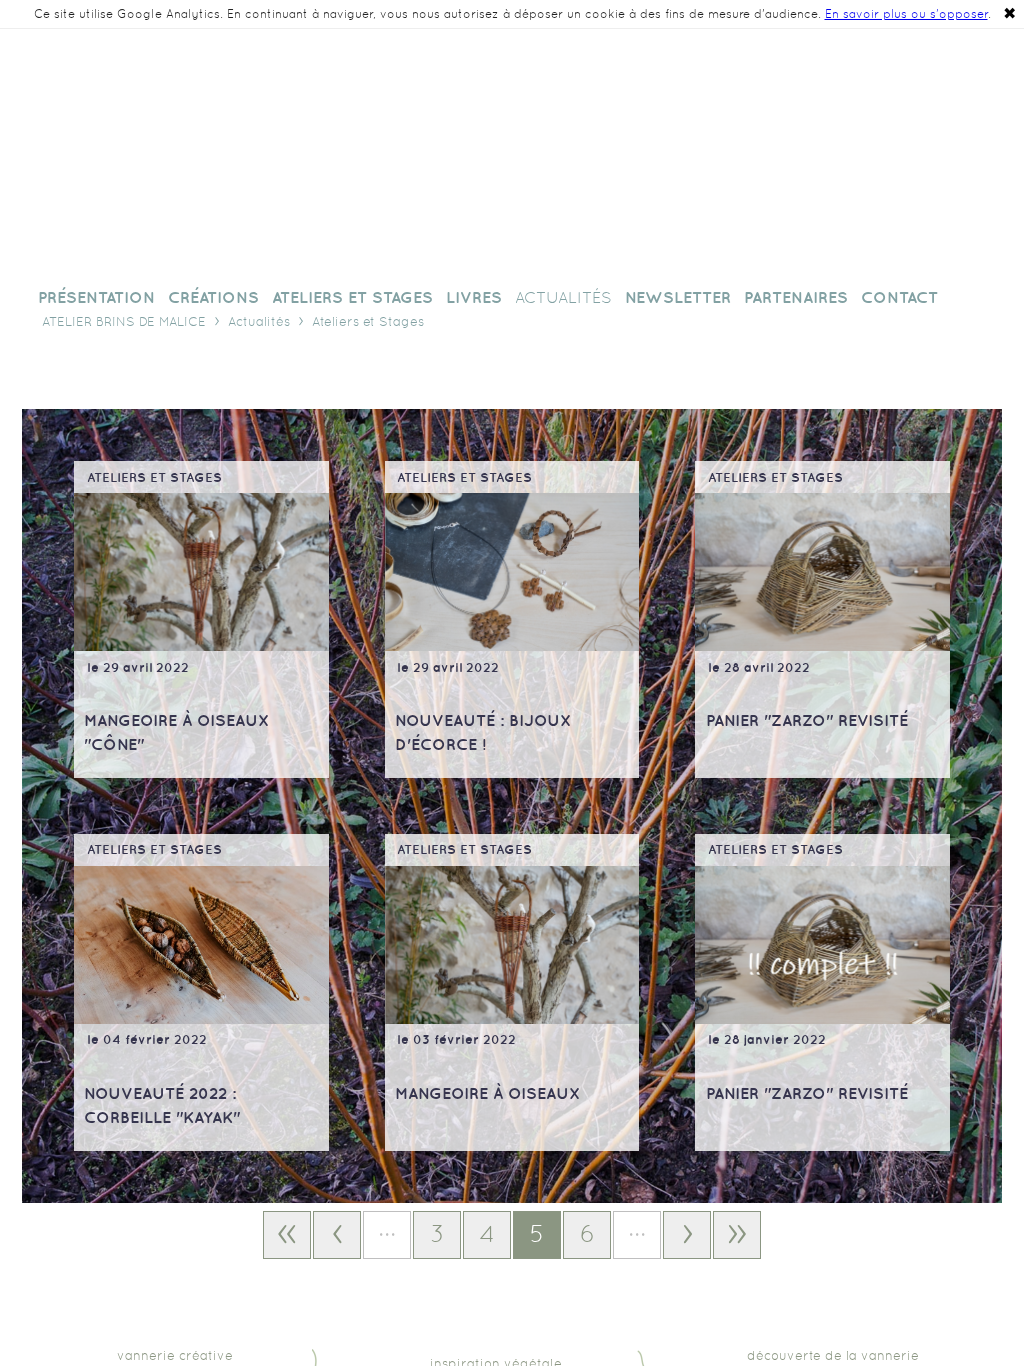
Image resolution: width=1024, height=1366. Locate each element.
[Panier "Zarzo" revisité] (822, 572)
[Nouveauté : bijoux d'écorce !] (512, 572)
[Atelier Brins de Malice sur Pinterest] (910, 93)
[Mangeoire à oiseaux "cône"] (201, 572)
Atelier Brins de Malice (124, 321)
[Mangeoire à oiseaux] (512, 945)
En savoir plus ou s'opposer (906, 14)
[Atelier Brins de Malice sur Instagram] (878, 93)
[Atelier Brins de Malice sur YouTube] (942, 93)
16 (737, 1235)
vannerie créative (175, 1355)
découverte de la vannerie (833, 1355)
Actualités (259, 321)
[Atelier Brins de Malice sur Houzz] (846, 93)
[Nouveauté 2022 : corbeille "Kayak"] (201, 945)
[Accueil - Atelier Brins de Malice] (512, 157)
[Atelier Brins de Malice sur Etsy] (974, 93)
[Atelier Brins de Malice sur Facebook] (814, 93)
